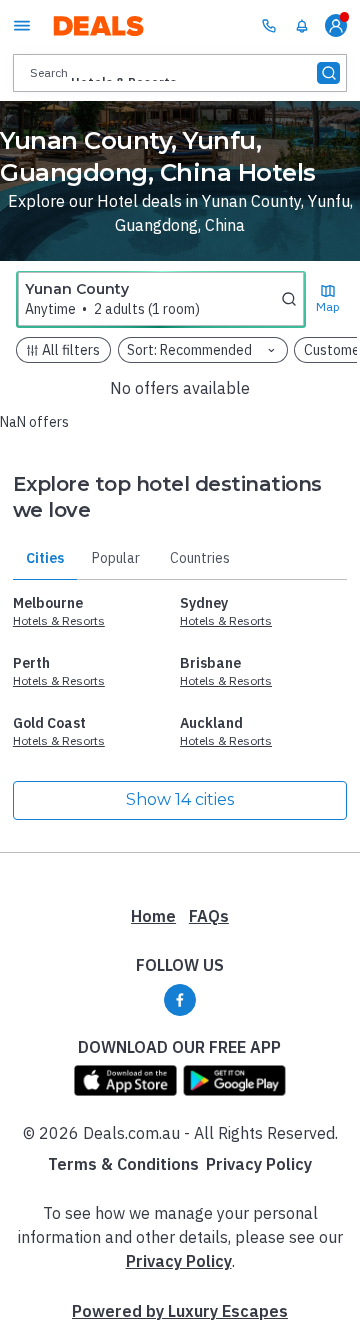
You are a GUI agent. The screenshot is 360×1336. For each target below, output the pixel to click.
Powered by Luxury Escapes (180, 1311)
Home (153, 916)
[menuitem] (302, 26)
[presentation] (180, 72)
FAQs (209, 916)
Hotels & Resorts (59, 620)
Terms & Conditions (123, 1164)
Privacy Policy (259, 1164)
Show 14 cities (180, 799)
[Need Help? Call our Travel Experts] (269, 25)
